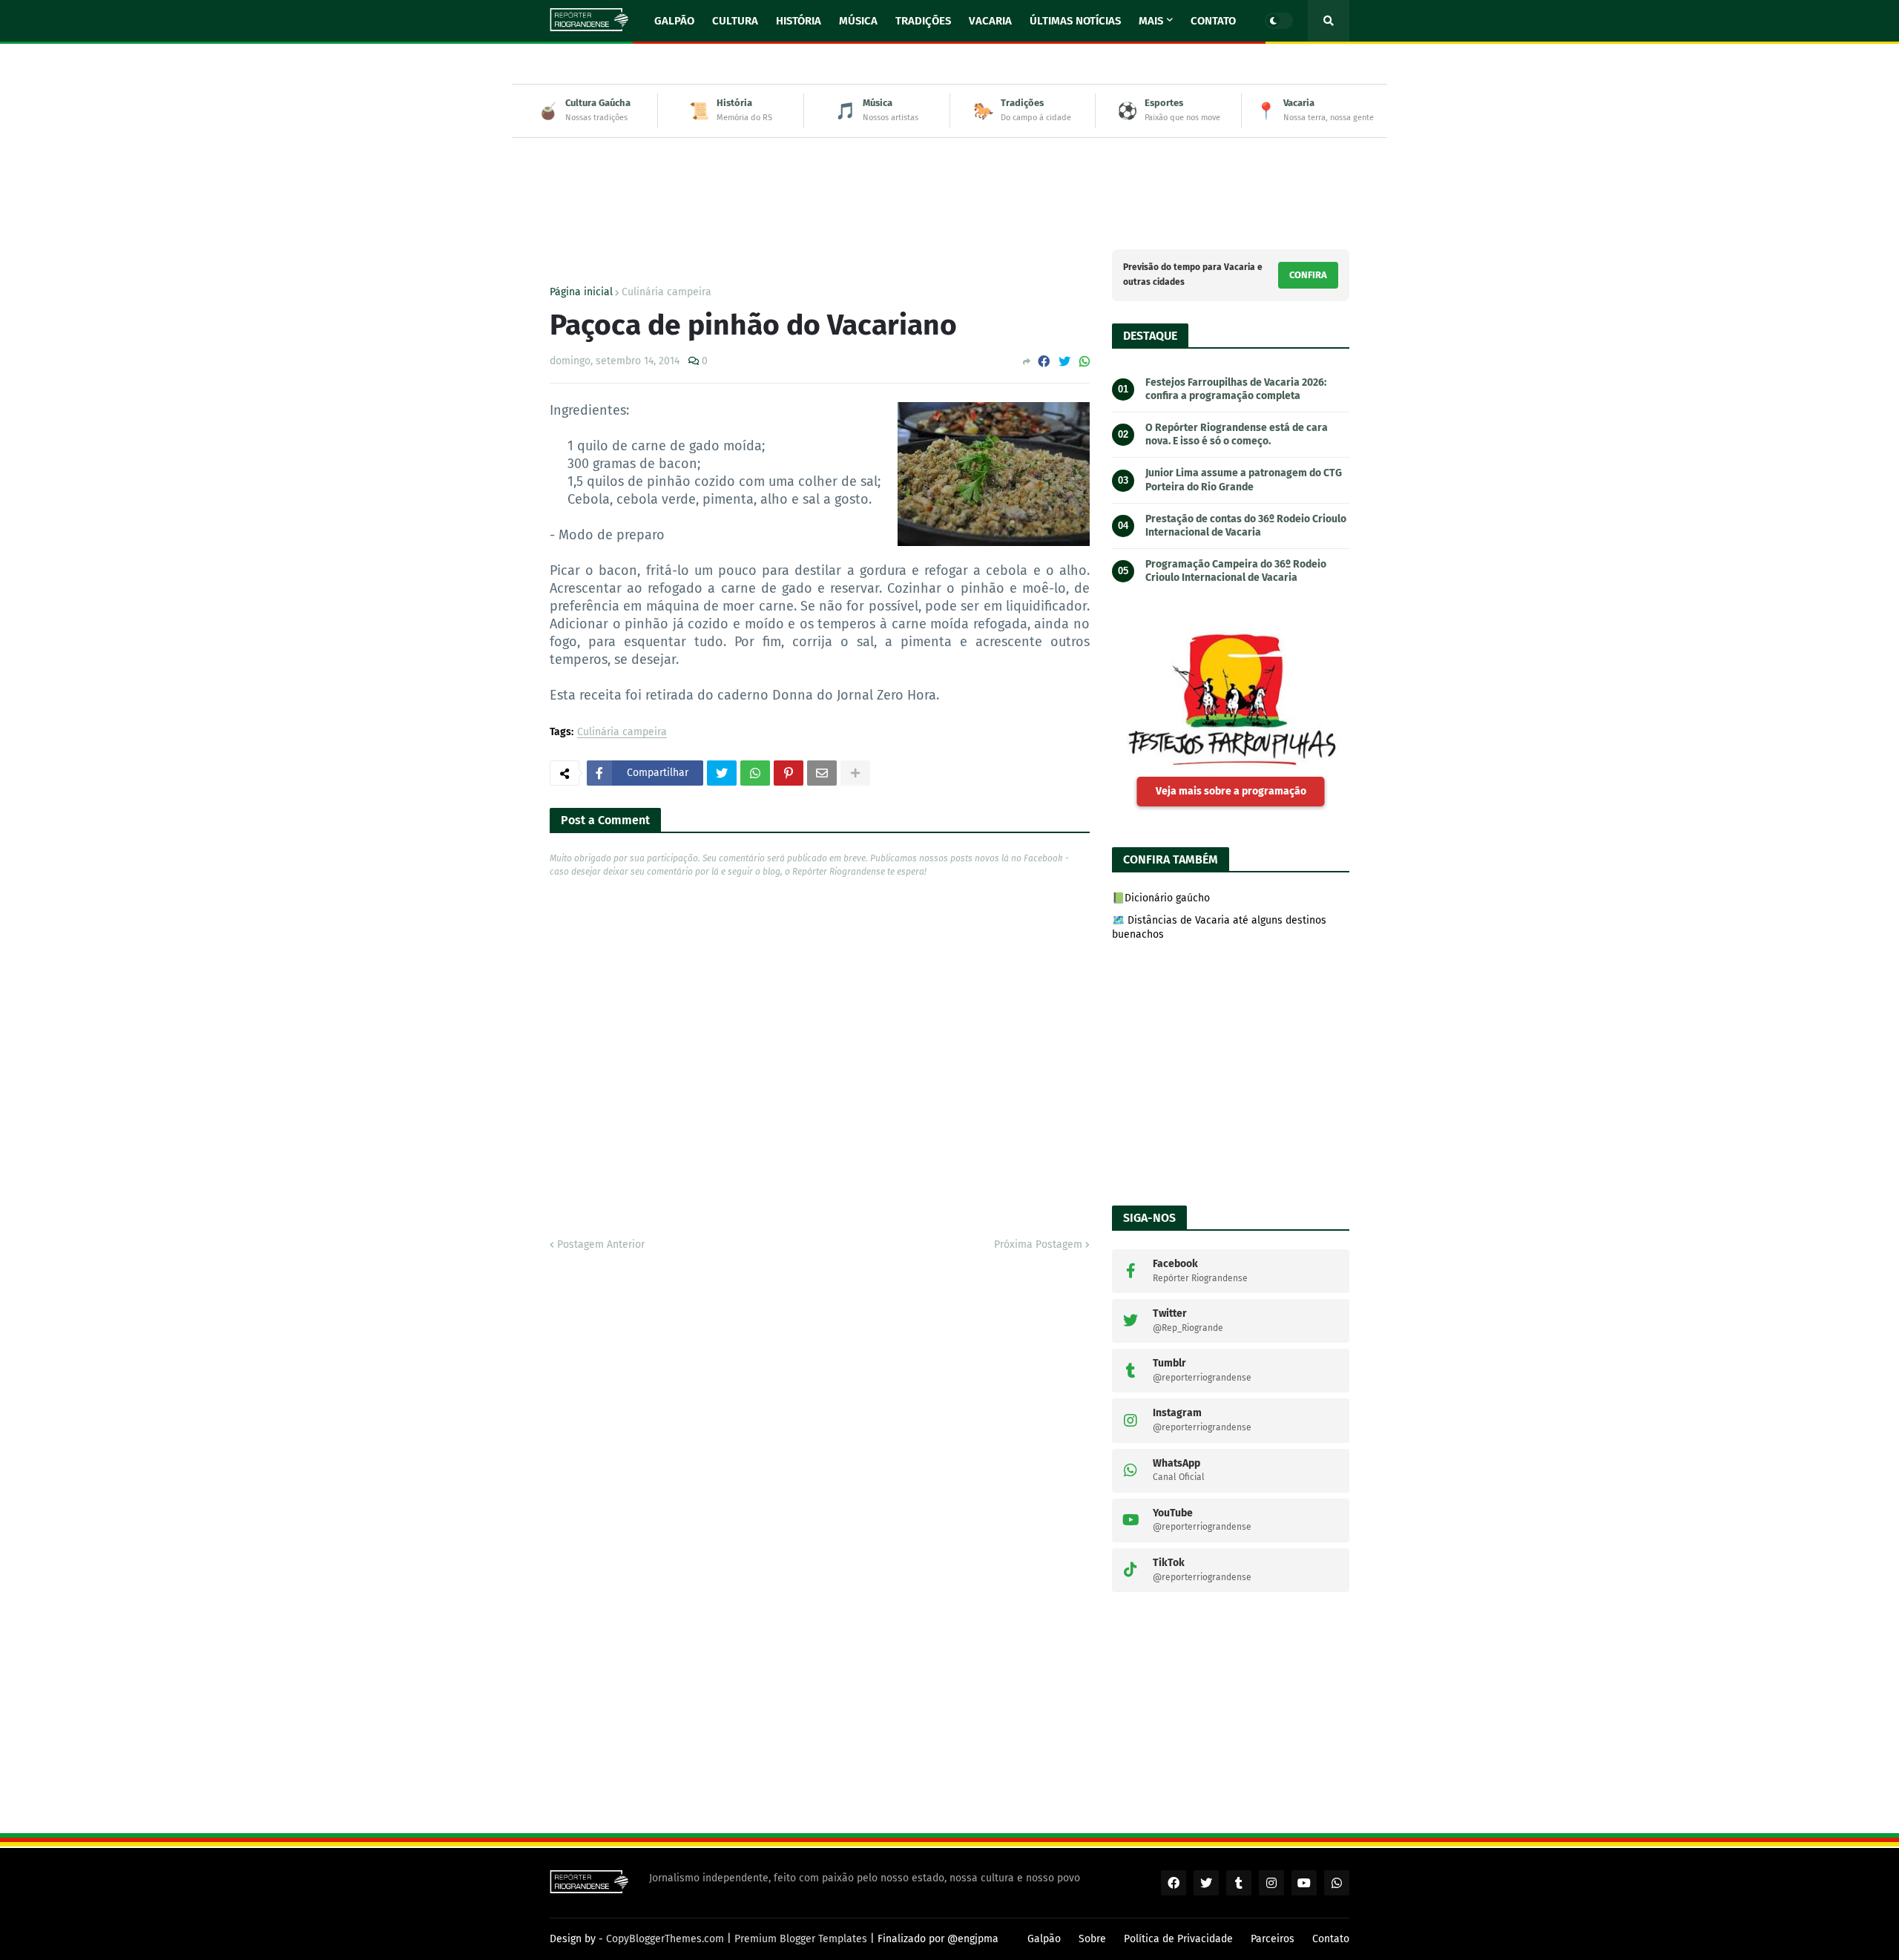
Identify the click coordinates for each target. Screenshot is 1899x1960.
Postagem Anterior (601, 1244)
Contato (1331, 1939)
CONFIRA (1308, 275)
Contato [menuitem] (1213, 21)
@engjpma (973, 1939)
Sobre (1092, 1939)
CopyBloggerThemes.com (665, 1939)
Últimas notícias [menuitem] (1075, 21)
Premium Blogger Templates (801, 1939)
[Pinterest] (789, 773)
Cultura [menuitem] (735, 21)
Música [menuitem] (858, 21)
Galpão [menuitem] (674, 21)
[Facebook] (1044, 362)
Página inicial (581, 292)
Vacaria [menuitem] (990, 21)
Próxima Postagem (1038, 1244)
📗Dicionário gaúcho (1161, 898)
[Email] (822, 773)
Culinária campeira (667, 292)
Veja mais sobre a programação (1231, 791)
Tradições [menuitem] (923, 21)
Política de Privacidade (1178, 1939)
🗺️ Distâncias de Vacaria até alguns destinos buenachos (1219, 928)
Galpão (1044, 1939)
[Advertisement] (949, 182)
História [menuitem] (799, 21)
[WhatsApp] (1085, 362)
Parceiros (1273, 1939)
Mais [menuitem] (1151, 21)
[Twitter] (1064, 362)
